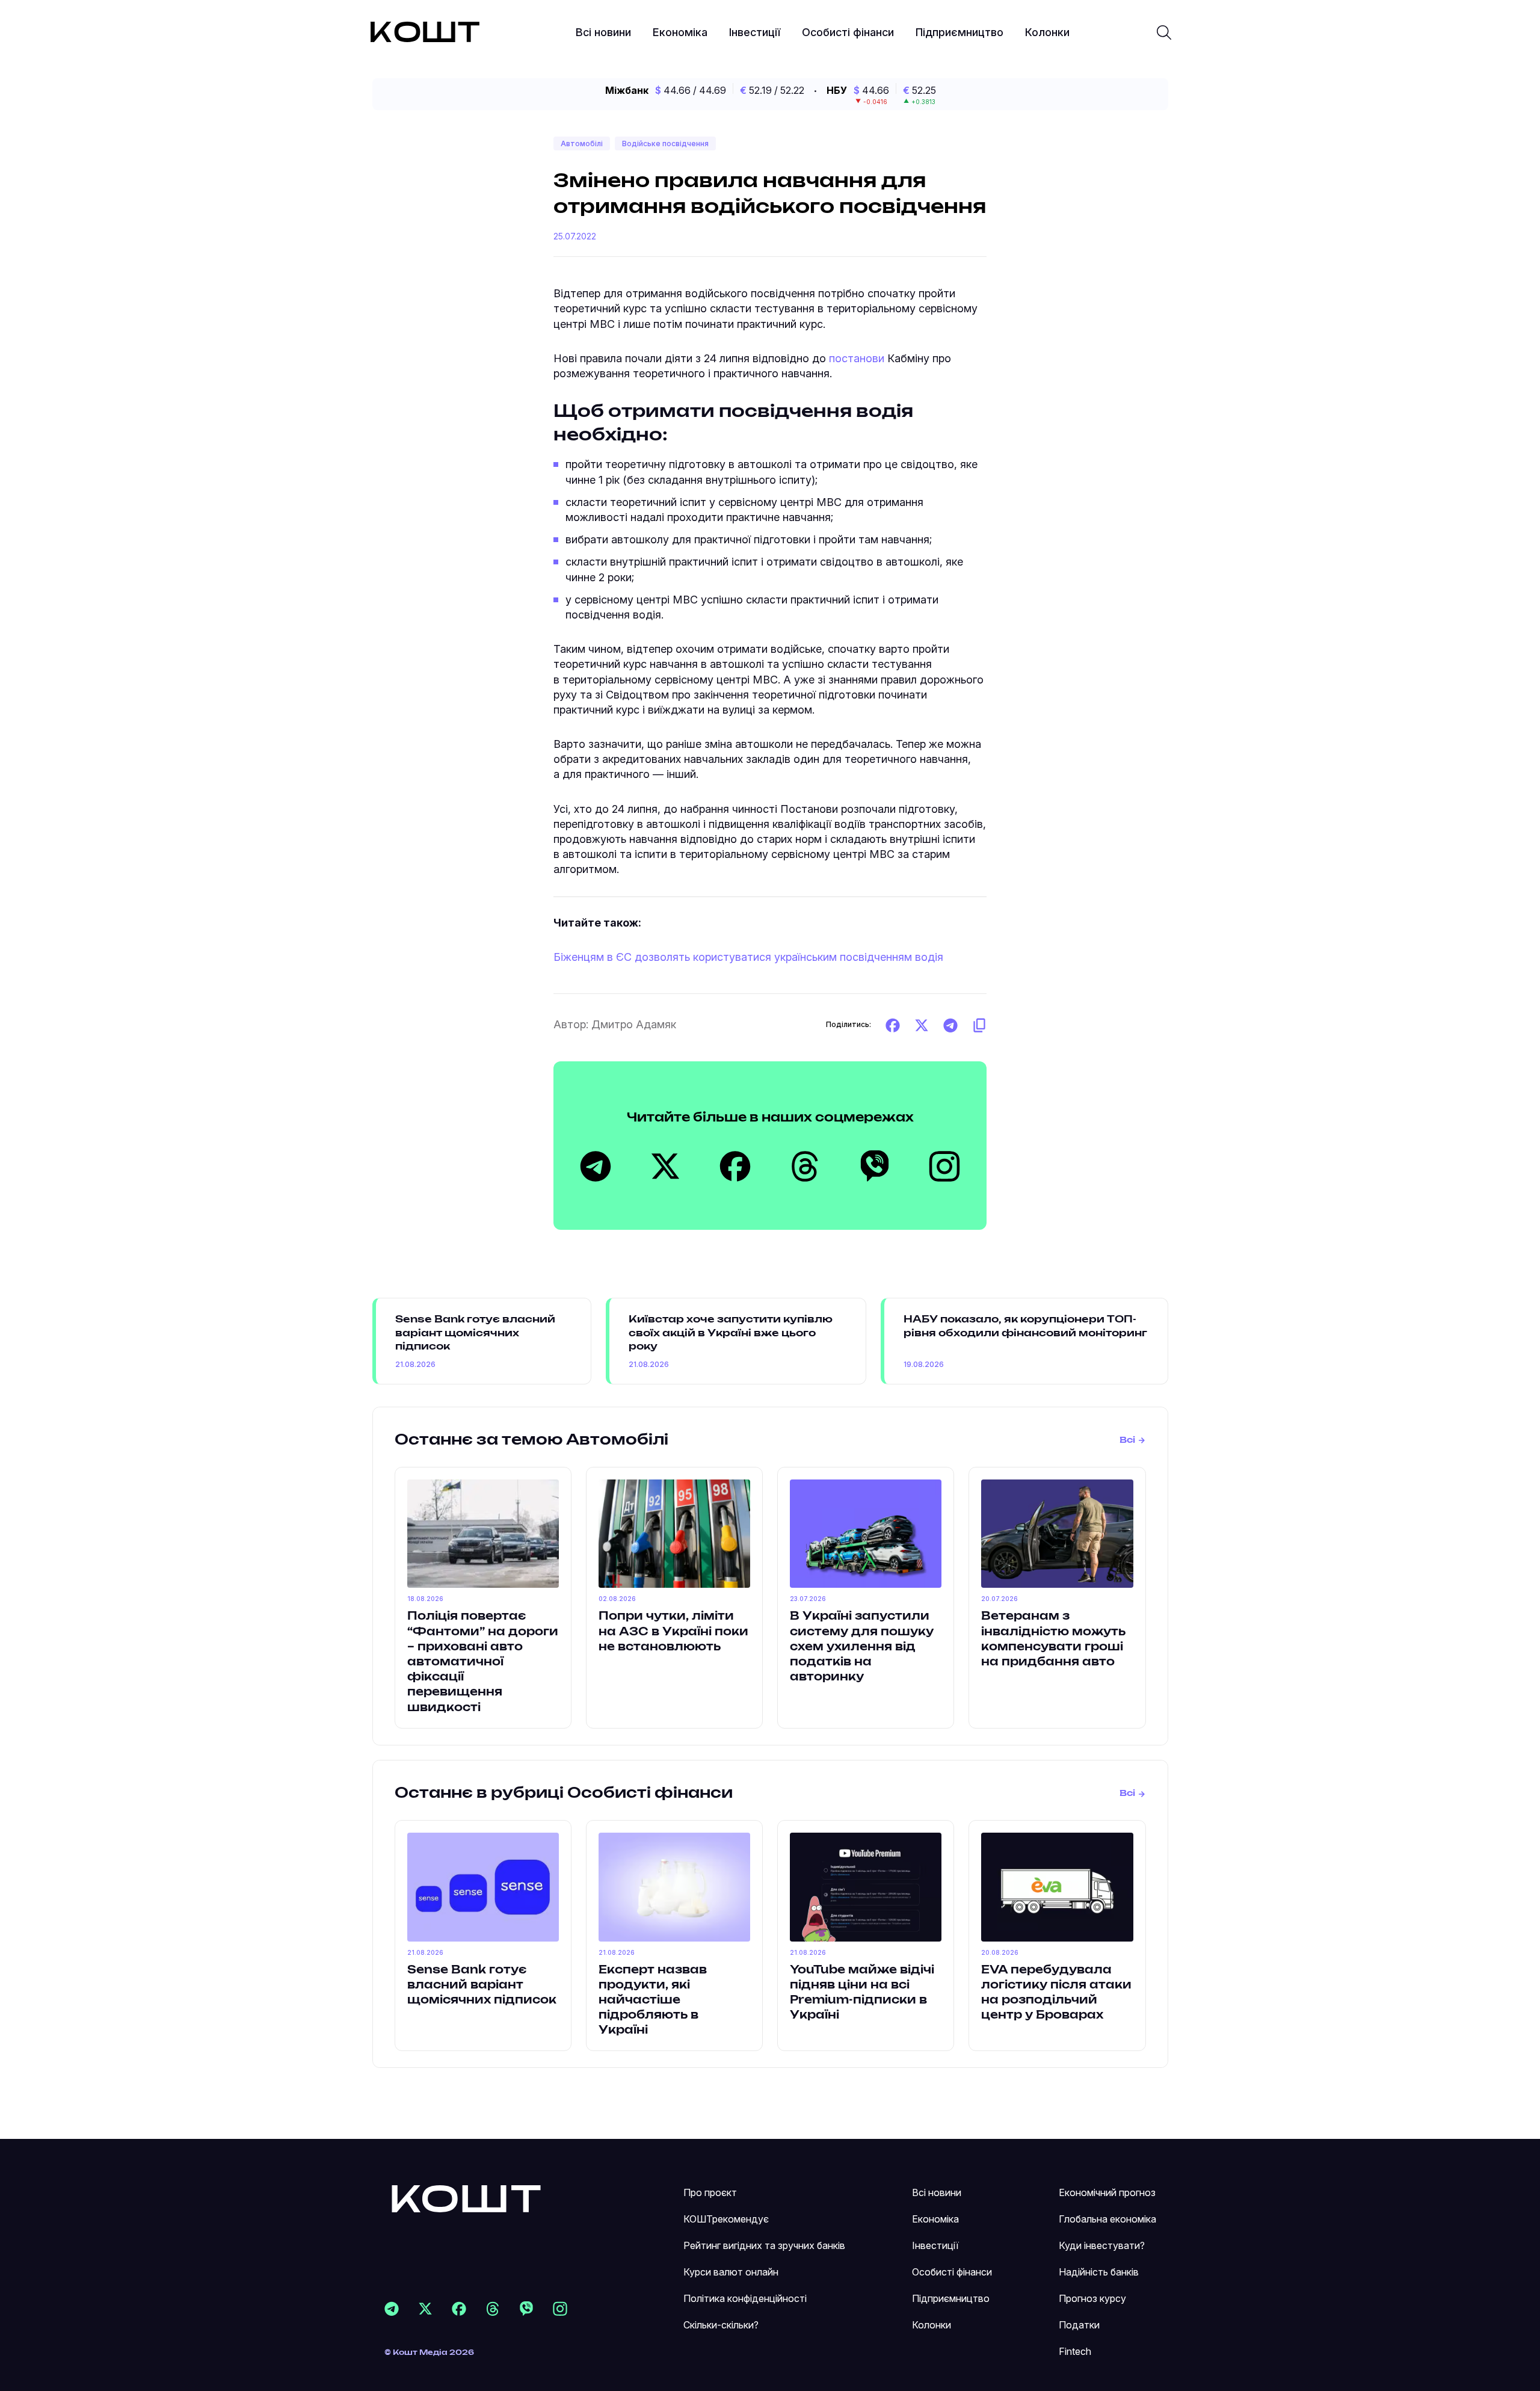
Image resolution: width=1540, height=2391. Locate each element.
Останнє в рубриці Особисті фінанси (564, 1794)
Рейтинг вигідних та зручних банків (764, 2245)
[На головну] (466, 2198)
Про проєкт (710, 2192)
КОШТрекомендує (726, 2219)
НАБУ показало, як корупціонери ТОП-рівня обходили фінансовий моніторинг (1025, 1326)
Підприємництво (959, 32)
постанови (857, 358)
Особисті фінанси (848, 32)
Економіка (680, 32)
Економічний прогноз (1107, 2192)
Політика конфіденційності (745, 2298)
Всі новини (603, 32)
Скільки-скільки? (721, 2325)
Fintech (1075, 2351)
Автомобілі (582, 143)
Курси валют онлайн (731, 2272)
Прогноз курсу (1092, 2298)
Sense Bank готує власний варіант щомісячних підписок (475, 1333)
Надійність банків (1099, 2272)
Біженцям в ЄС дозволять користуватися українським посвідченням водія (748, 957)
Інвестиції (755, 32)
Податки (1079, 2325)
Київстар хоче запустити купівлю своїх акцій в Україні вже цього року (731, 1333)
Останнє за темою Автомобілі (531, 1440)
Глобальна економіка (1107, 2219)
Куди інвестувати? (1102, 2245)
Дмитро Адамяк (634, 1024)
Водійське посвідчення (665, 143)
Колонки (1047, 32)
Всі (1127, 1440)
